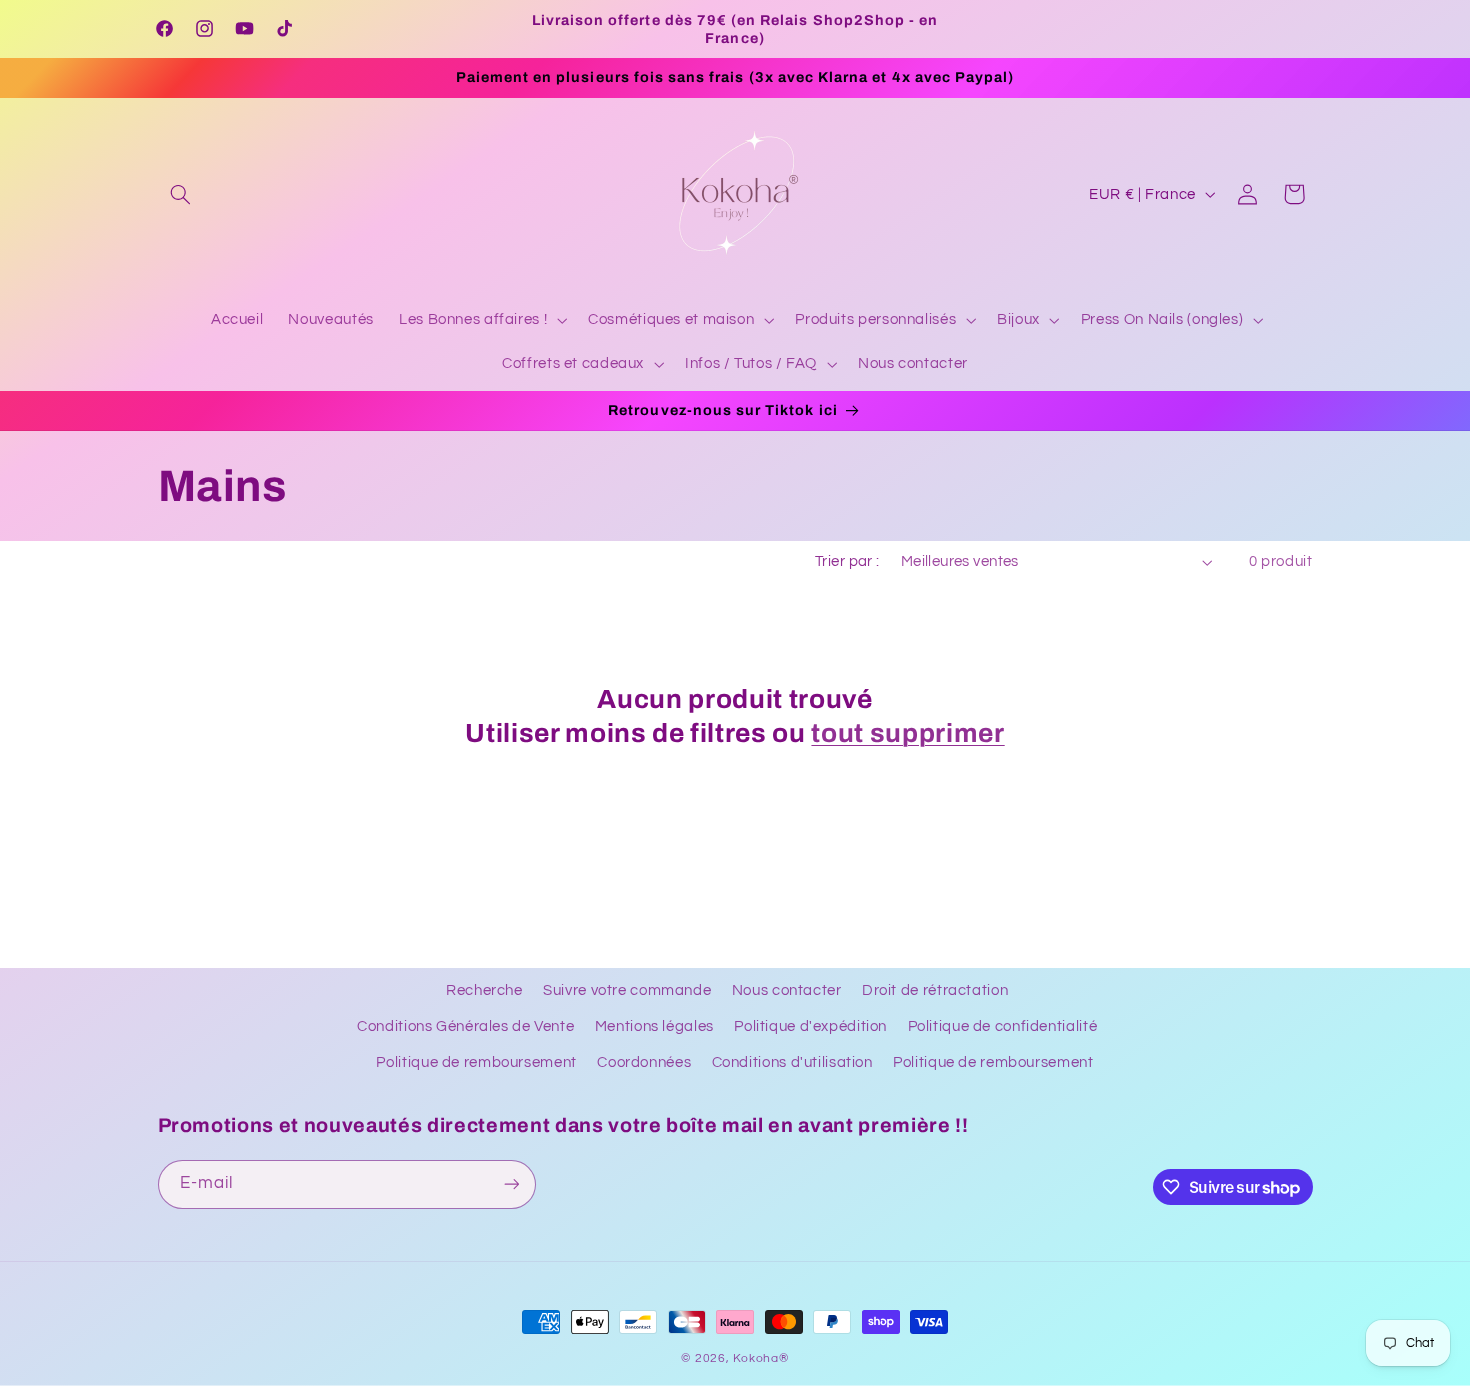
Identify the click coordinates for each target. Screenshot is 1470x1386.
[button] (181, 194)
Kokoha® (760, 1358)
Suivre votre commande (627, 990)
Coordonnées (644, 1062)
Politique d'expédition (810, 1026)
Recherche (484, 990)
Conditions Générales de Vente (465, 1026)
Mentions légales (654, 1026)
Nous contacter (787, 990)
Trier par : (847, 561)
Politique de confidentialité (1003, 1026)
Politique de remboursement (476, 1062)
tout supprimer (907, 733)
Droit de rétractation (935, 990)
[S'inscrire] (511, 1184)
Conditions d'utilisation (792, 1062)
